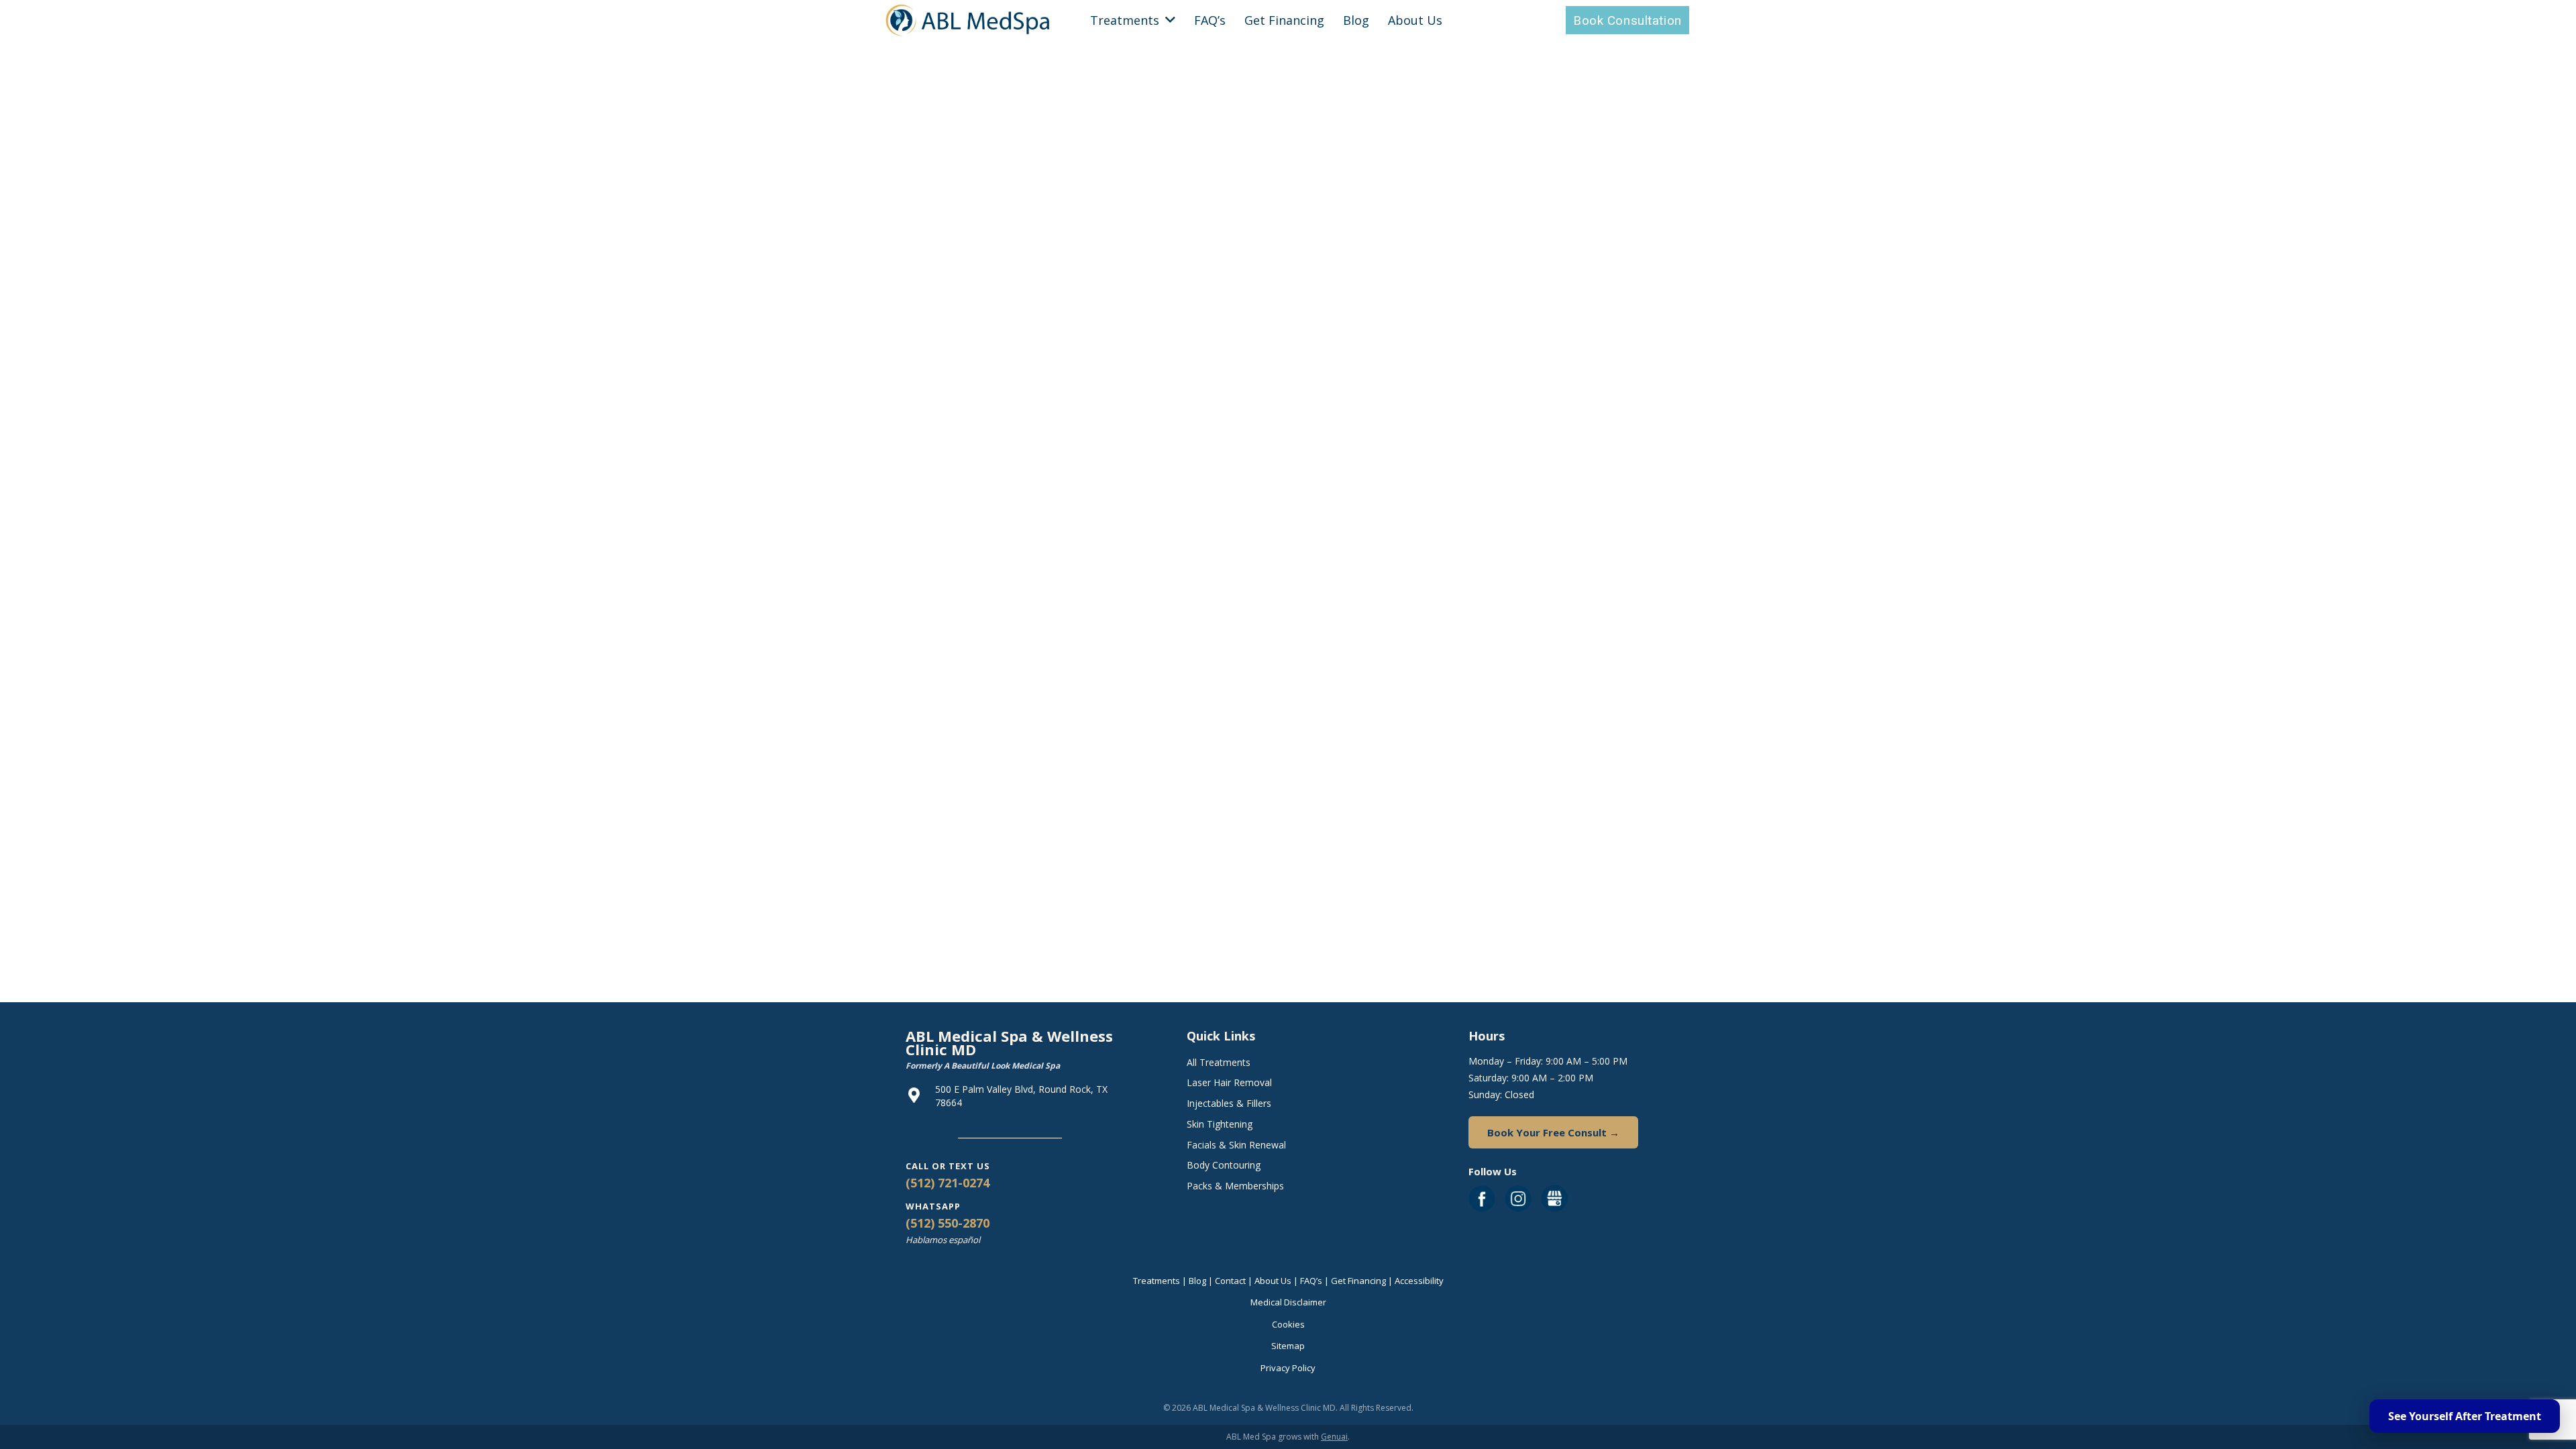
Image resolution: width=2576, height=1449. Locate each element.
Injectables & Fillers (1229, 1103)
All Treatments (1219, 1062)
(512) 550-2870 (948, 1223)
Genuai (1334, 1437)
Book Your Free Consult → (1553, 1132)
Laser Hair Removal (1229, 1082)
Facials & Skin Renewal (1236, 1145)
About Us (1273, 1281)
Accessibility (1419, 1281)
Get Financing (1358, 1281)
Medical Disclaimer (1288, 1302)
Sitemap (1288, 1346)
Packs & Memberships (1235, 1186)
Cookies (1288, 1324)
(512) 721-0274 (948, 1183)
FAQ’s (1311, 1281)
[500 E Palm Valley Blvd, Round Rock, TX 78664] (920, 1096)
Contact (1230, 1281)
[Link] (968, 20)
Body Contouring (1224, 1165)
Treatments (1157, 1281)
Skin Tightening (1220, 1124)
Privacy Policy (1288, 1368)
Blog (1197, 1281)
